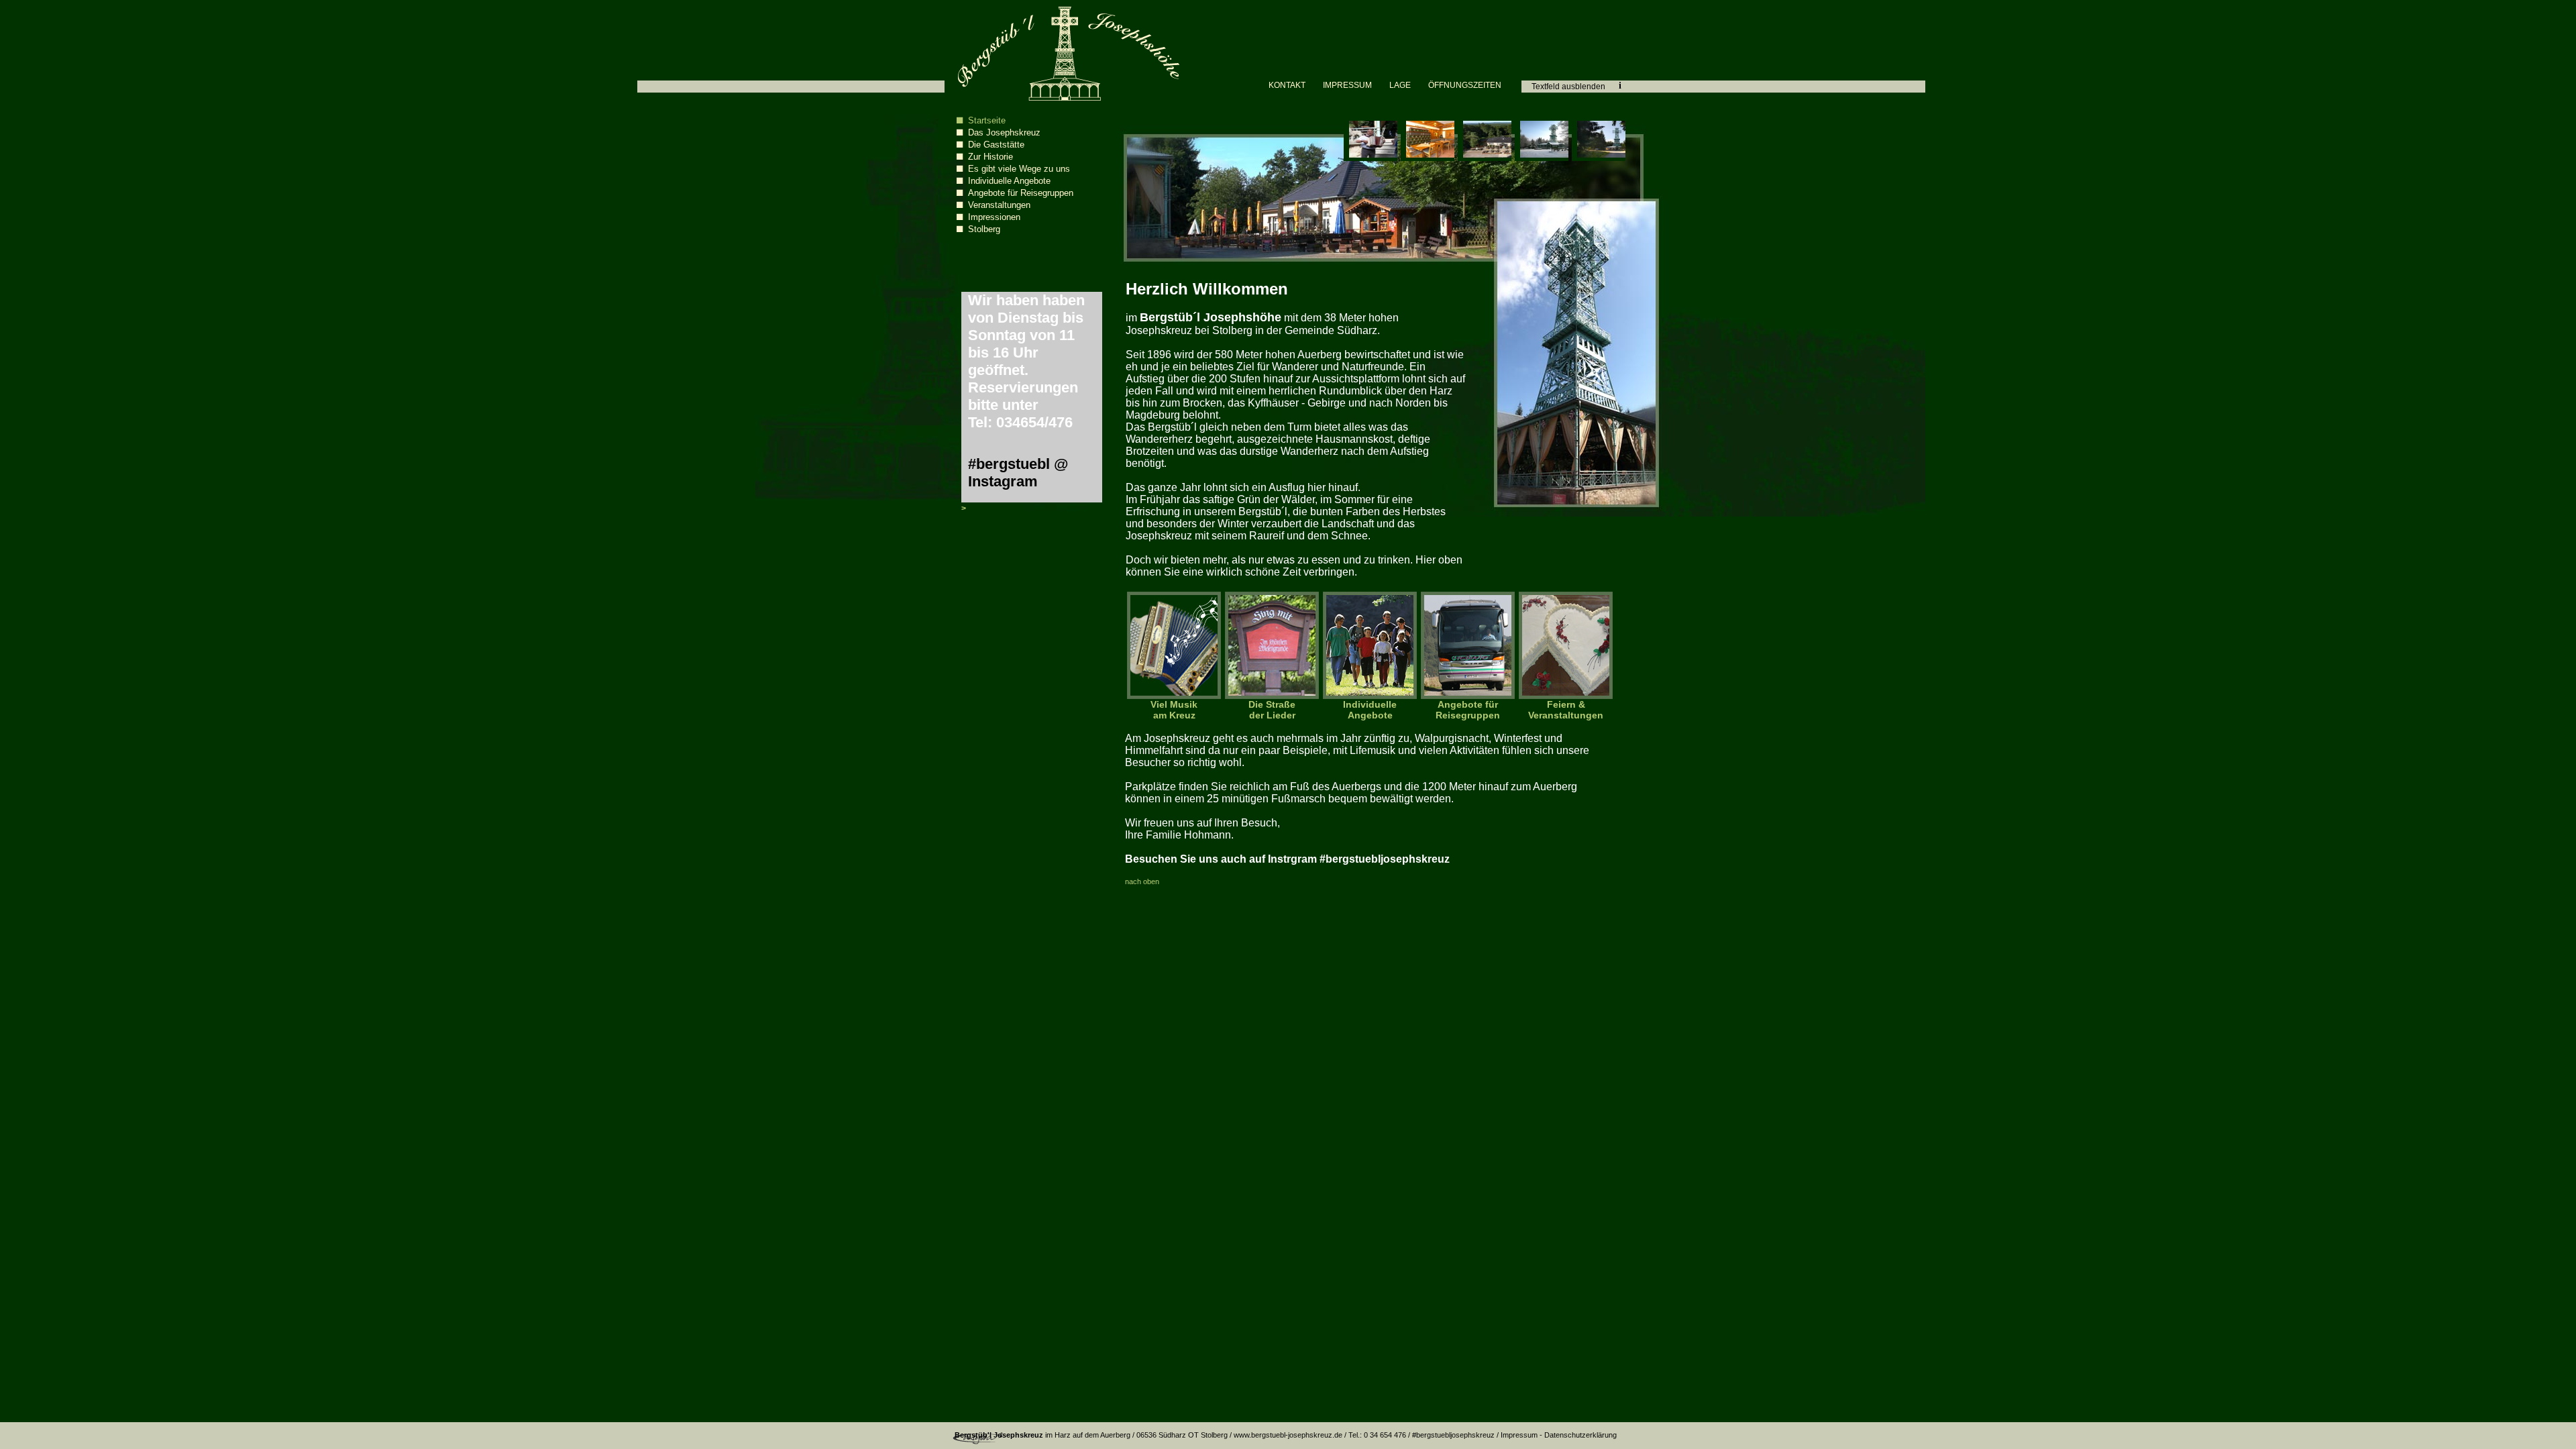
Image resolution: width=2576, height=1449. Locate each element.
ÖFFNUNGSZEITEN (1465, 85)
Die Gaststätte (996, 145)
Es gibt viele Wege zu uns (1019, 169)
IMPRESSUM (1347, 85)
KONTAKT (1287, 85)
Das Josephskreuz (1004, 132)
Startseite (987, 120)
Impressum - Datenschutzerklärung (1559, 1435)
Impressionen (994, 217)
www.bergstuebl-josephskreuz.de (1288, 1435)
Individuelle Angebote (1009, 181)
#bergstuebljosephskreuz (1453, 1435)
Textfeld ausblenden (1568, 87)
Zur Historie (990, 157)
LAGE (1400, 85)
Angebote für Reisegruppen (1021, 193)
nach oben (1142, 881)
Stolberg (984, 229)
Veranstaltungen (999, 205)
